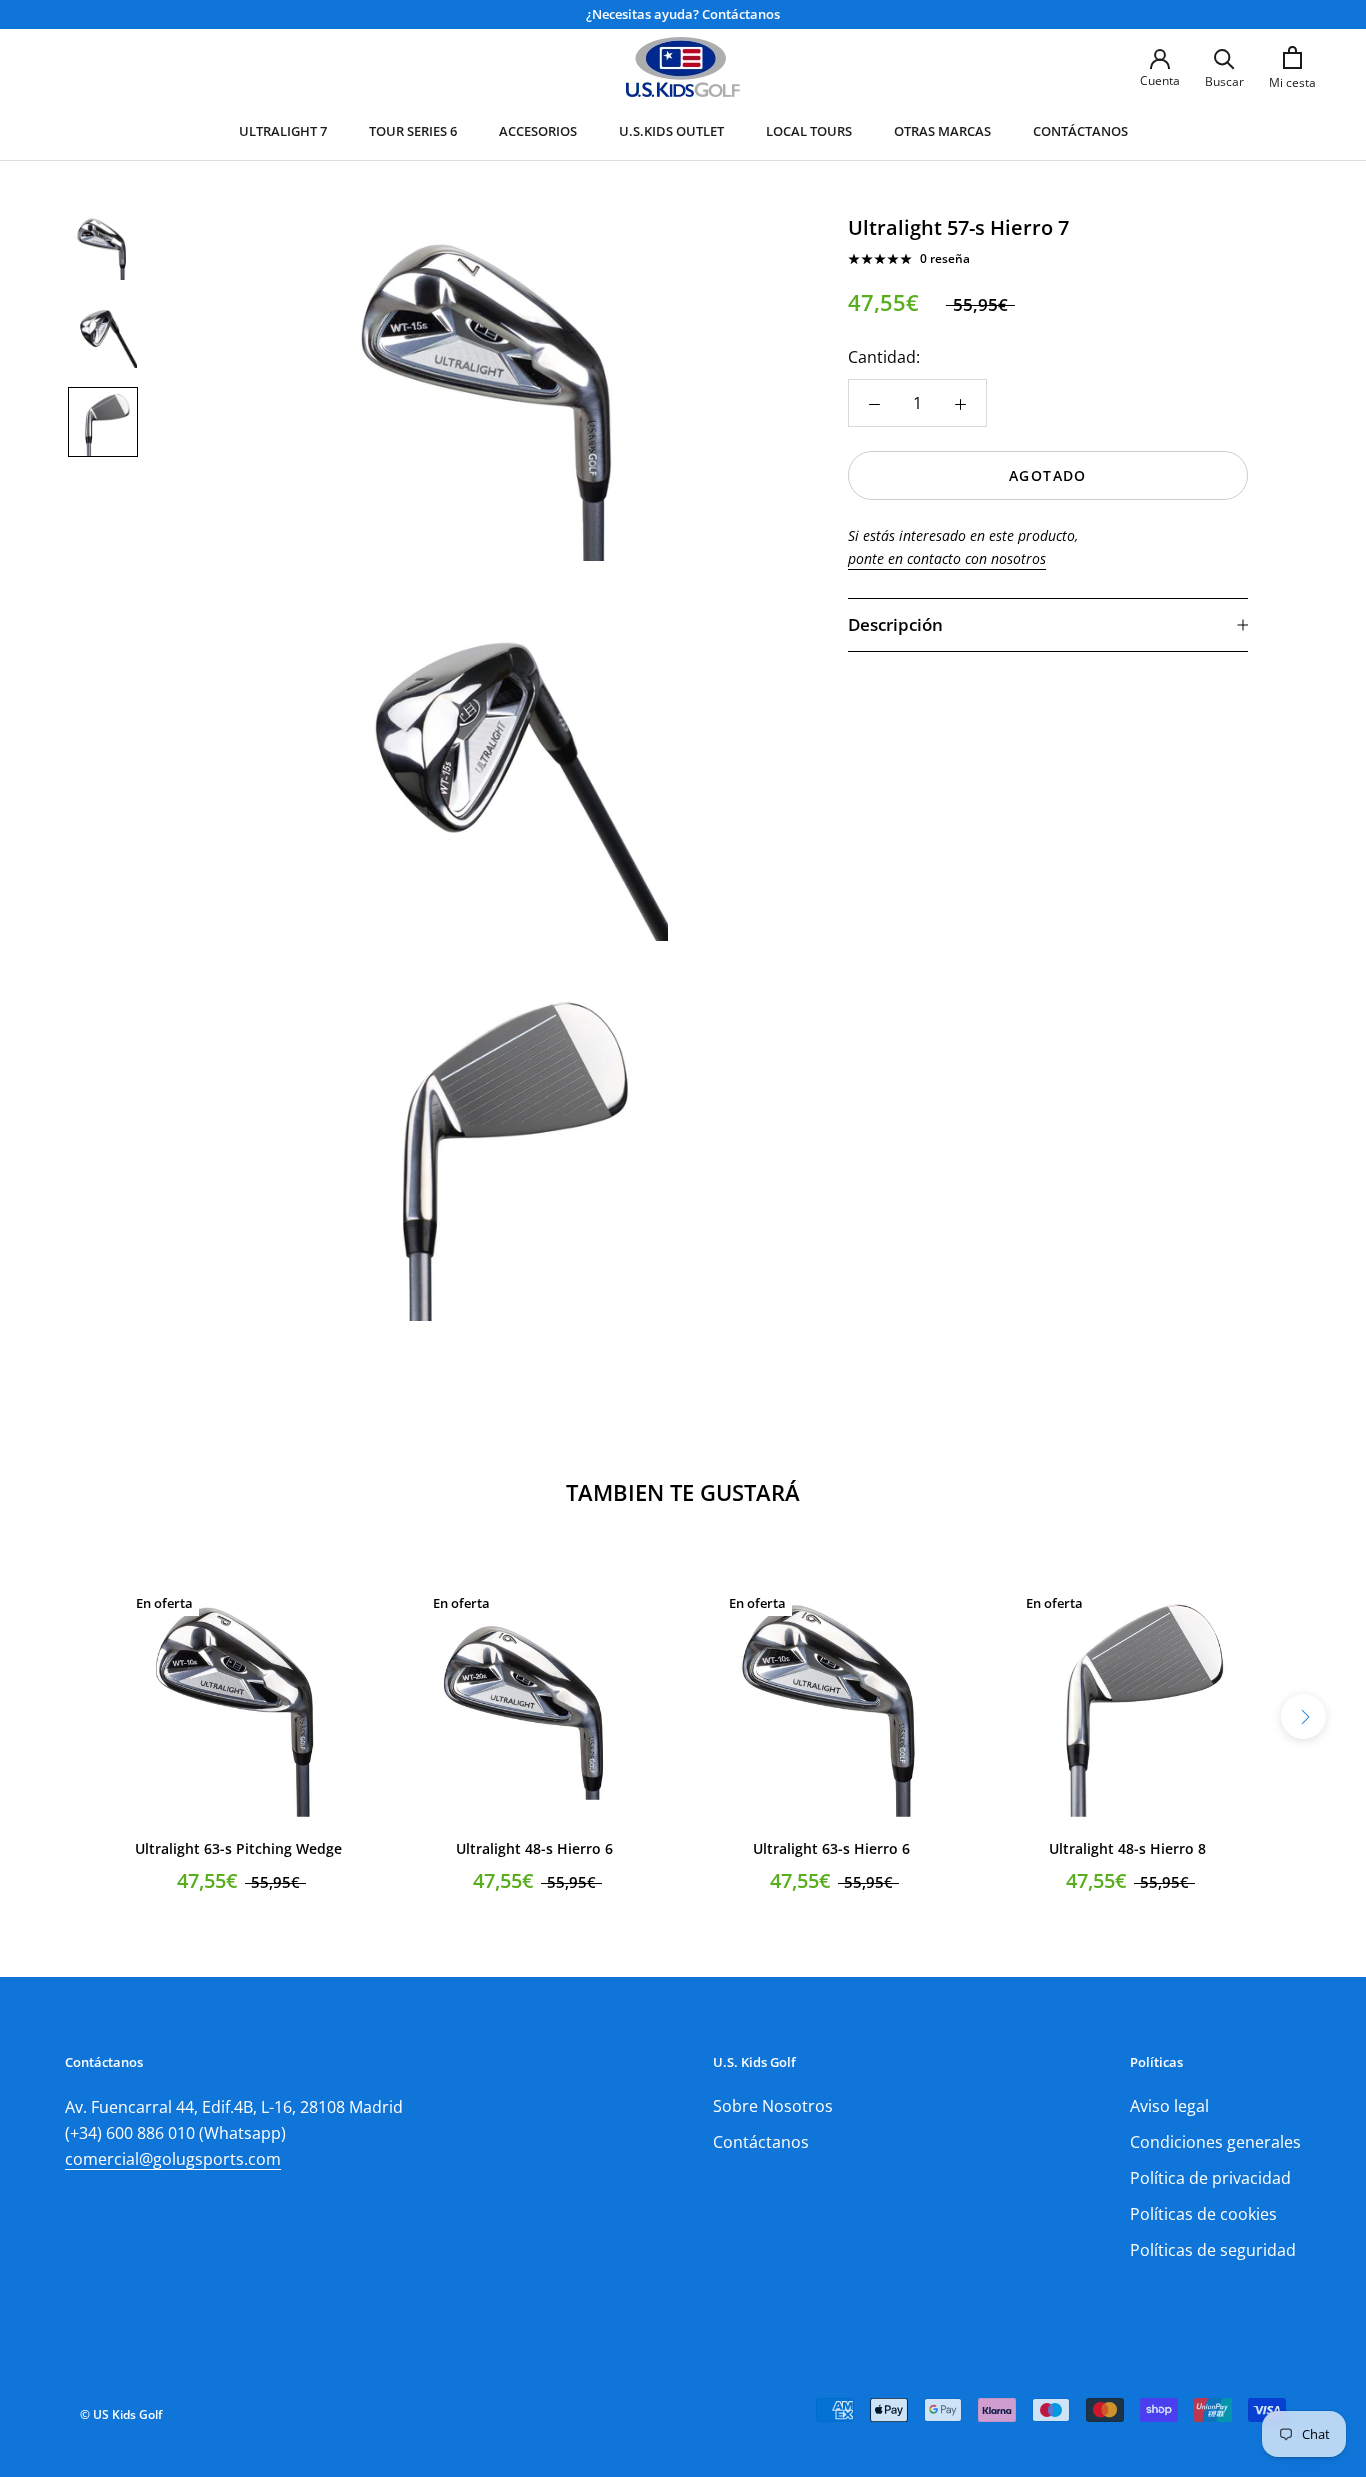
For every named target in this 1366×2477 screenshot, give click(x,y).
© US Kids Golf (121, 2414)
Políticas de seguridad (1213, 2250)
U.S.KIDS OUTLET (671, 131)
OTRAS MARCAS (942, 131)
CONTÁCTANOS (1080, 131)
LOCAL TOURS (809, 131)
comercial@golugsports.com (173, 2159)
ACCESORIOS (538, 131)
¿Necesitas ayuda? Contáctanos (683, 14)
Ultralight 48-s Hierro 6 (534, 1848)
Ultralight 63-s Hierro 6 (831, 1848)
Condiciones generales (1215, 2142)
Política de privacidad (1210, 2178)
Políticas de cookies (1203, 2214)
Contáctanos (761, 2142)
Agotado (1048, 475)
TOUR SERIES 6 (413, 131)
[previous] (62, 1716)
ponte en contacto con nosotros (947, 558)
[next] (1303, 1716)
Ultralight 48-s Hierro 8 (1127, 1848)
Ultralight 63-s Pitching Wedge (238, 1848)
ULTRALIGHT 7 (283, 131)
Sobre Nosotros (773, 2106)
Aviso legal (1169, 2106)
